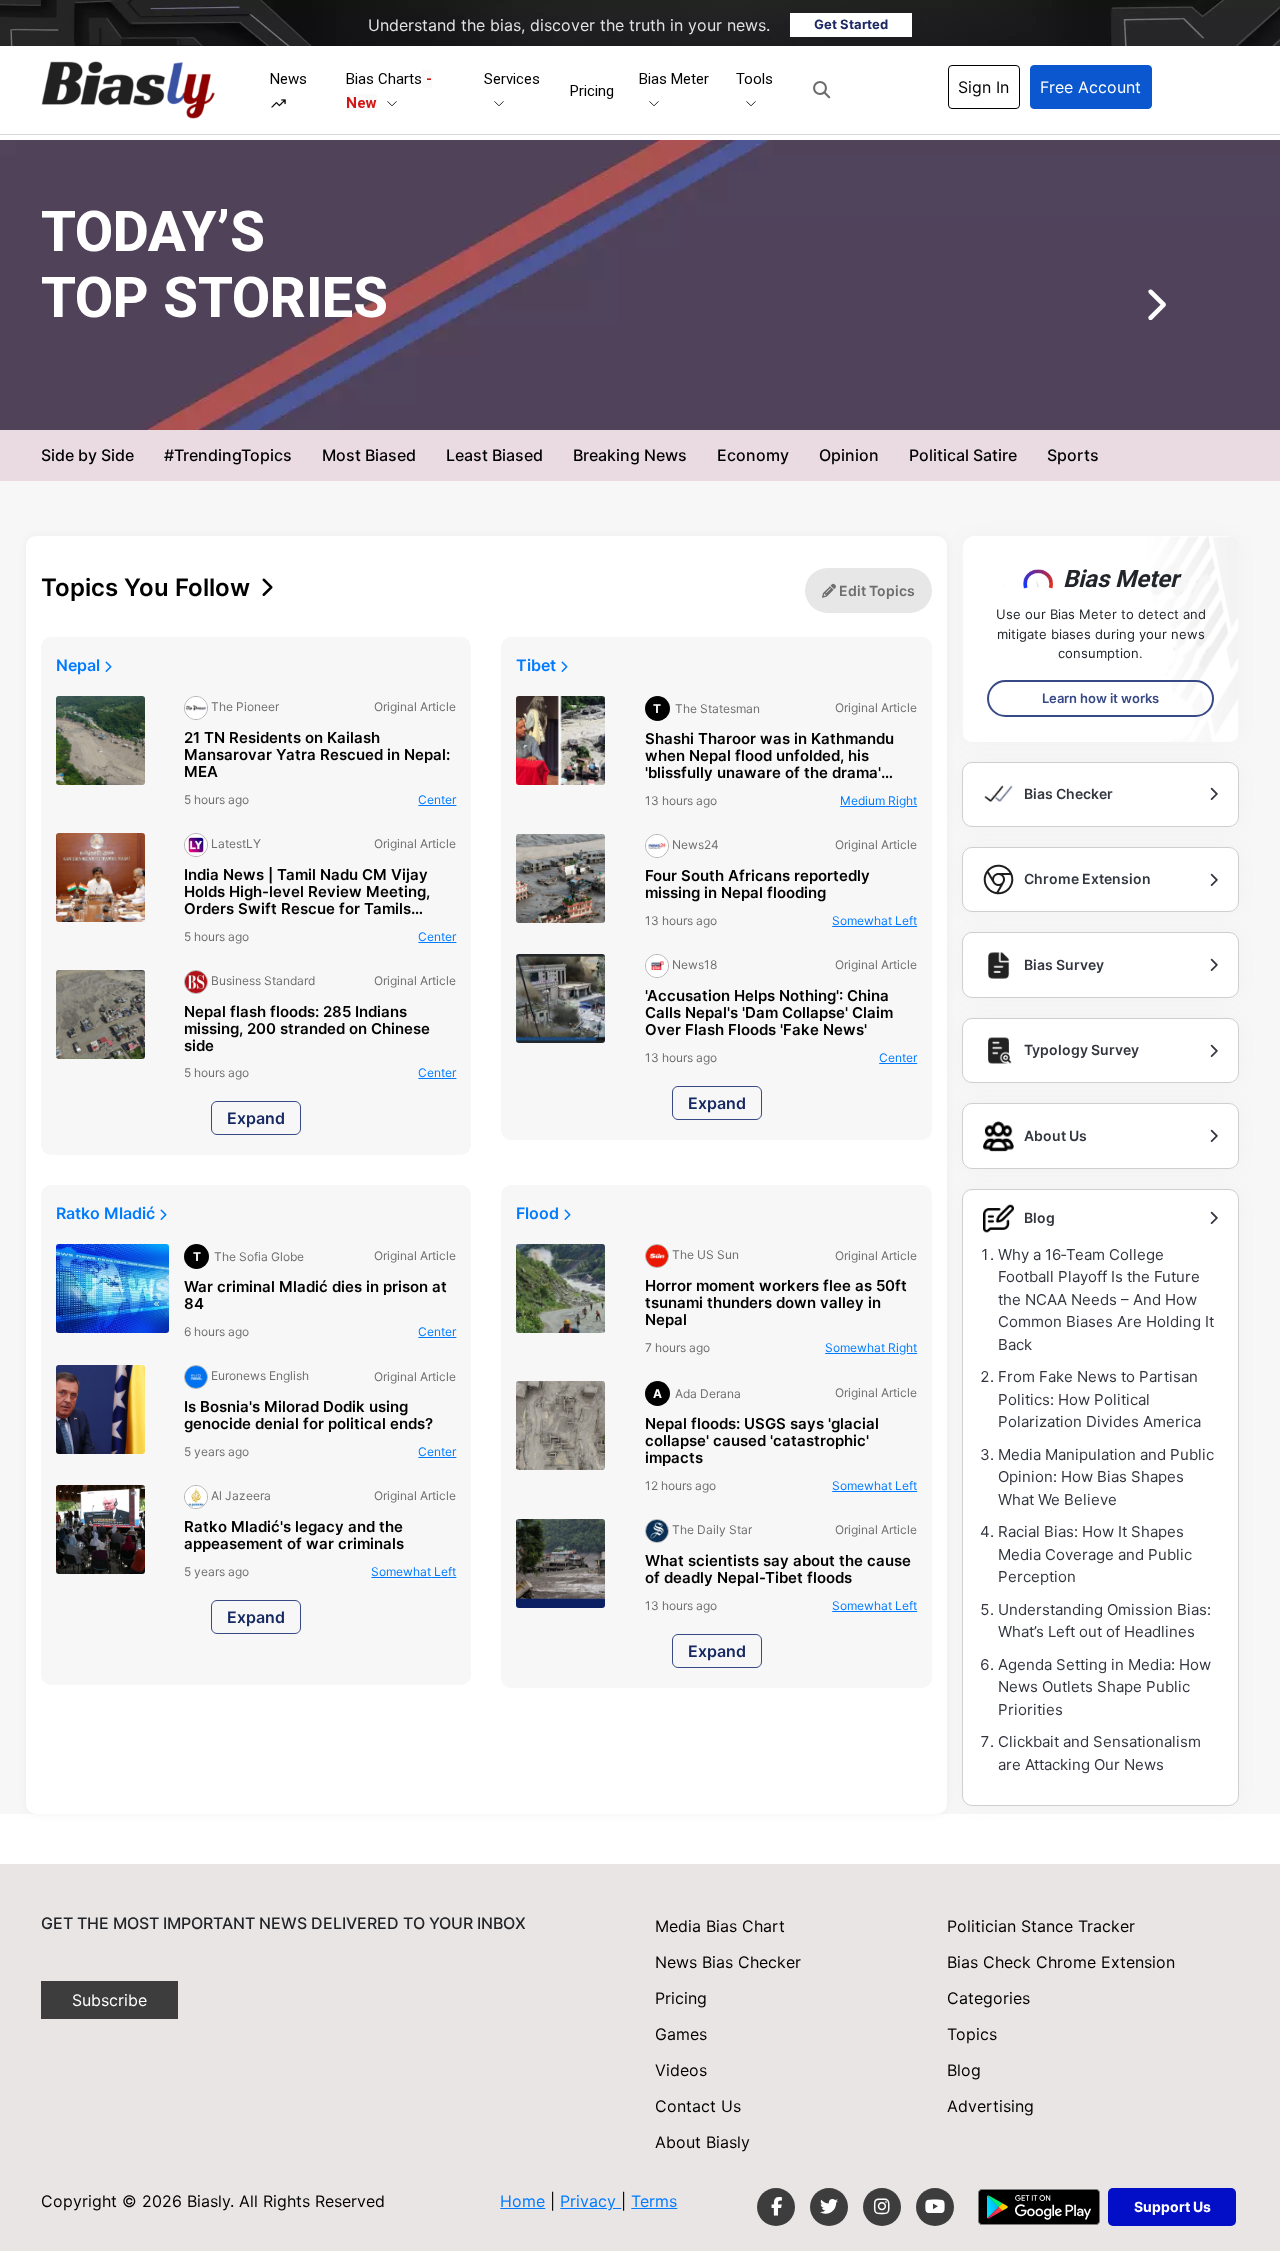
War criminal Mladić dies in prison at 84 (315, 1296)
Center (776, 397)
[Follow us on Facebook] (776, 2207)
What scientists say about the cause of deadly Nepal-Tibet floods (778, 1570)
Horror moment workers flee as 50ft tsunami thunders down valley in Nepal (776, 1303)
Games (681, 2034)
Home (522, 2201)
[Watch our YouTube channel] (935, 2207)
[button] (821, 90)
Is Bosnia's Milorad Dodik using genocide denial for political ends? (308, 1416)
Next (1126, 312)
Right (878, 800)
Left (874, 920)
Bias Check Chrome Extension (1061, 1962)
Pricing (592, 91)
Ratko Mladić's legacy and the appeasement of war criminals (294, 1536)
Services (512, 79)
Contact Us (698, 2106)
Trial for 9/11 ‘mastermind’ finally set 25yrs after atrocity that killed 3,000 (648, 349)
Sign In (983, 87)
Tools (754, 79)
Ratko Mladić (107, 1213)
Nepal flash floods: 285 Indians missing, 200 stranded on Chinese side (307, 1029)
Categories (988, 1998)
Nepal (80, 665)
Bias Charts (389, 91)
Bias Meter (674, 79)
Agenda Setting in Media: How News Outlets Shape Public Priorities (1104, 1687)
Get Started (851, 24)
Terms (654, 2201)
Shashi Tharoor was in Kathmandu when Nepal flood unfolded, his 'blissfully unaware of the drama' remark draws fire (769, 756)
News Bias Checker (728, 1962)
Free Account (1090, 87)
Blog (964, 2070)
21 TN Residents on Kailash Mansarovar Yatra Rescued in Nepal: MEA (317, 755)
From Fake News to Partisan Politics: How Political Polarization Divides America (1099, 1399)
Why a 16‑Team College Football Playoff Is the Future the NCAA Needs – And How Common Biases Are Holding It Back (1106, 1299)
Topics (972, 2034)
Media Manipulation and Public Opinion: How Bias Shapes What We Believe (1106, 1477)
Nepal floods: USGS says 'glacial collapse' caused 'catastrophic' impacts (762, 1441)
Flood (539, 1213)
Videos (681, 2070)
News (288, 79)
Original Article (688, 397)
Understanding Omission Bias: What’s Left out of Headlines (1104, 1621)
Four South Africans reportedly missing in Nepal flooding (757, 885)
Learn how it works (1100, 698)
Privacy (590, 2201)
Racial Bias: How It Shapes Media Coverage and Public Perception (1095, 1554)
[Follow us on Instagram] (882, 2207)
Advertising (990, 2106)
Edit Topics (875, 590)
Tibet (538, 665)
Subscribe (109, 2000)
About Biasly (702, 2142)
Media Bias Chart (720, 1926)
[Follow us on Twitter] (829, 2207)
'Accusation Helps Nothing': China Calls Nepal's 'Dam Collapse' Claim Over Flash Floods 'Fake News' (769, 1013)
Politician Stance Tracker (1041, 1926)
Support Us (1172, 2206)
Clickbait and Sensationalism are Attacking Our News (1099, 1753)
